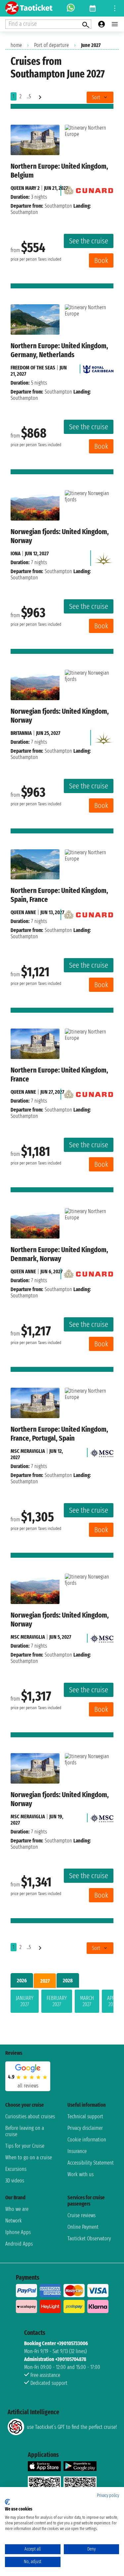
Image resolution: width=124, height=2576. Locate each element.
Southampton (58, 206)
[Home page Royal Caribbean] (98, 368)
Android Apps (19, 2244)
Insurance (77, 2151)
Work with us (81, 2174)
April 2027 (113, 2001)
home (16, 45)
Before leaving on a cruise (25, 2131)
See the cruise (89, 241)
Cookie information (87, 2140)
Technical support (85, 2116)
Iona (16, 553)
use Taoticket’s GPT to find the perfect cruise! (72, 2427)
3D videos (15, 2181)
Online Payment (83, 2227)
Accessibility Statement (91, 2163)
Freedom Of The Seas (33, 368)
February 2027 (57, 2001)
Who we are (17, 2209)
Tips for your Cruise (25, 2146)
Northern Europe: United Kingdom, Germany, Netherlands (59, 350)
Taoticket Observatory (89, 2238)
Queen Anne (23, 912)
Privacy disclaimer (85, 2128)
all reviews (28, 2086)
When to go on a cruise (29, 2157)
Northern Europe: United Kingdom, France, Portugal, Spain (59, 1434)
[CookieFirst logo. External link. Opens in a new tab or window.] (7, 2502)
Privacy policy (108, 2495)
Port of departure (51, 45)
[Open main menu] (115, 24)
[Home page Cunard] (89, 188)
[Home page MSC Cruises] (102, 1451)
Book (101, 260)
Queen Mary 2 (25, 188)
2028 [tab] (68, 1981)
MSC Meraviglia (28, 1451)
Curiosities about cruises (30, 2116)
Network (14, 2221)
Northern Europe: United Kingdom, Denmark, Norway (59, 1254)
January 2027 (25, 2001)
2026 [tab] (22, 1981)
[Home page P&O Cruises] (103, 556)
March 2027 (87, 2001)
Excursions (16, 2169)
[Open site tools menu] (115, 8)
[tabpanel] (62, 2003)
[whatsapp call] (71, 8)
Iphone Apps (18, 2232)
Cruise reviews (82, 2215)
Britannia (21, 733)
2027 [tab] (45, 1981)
